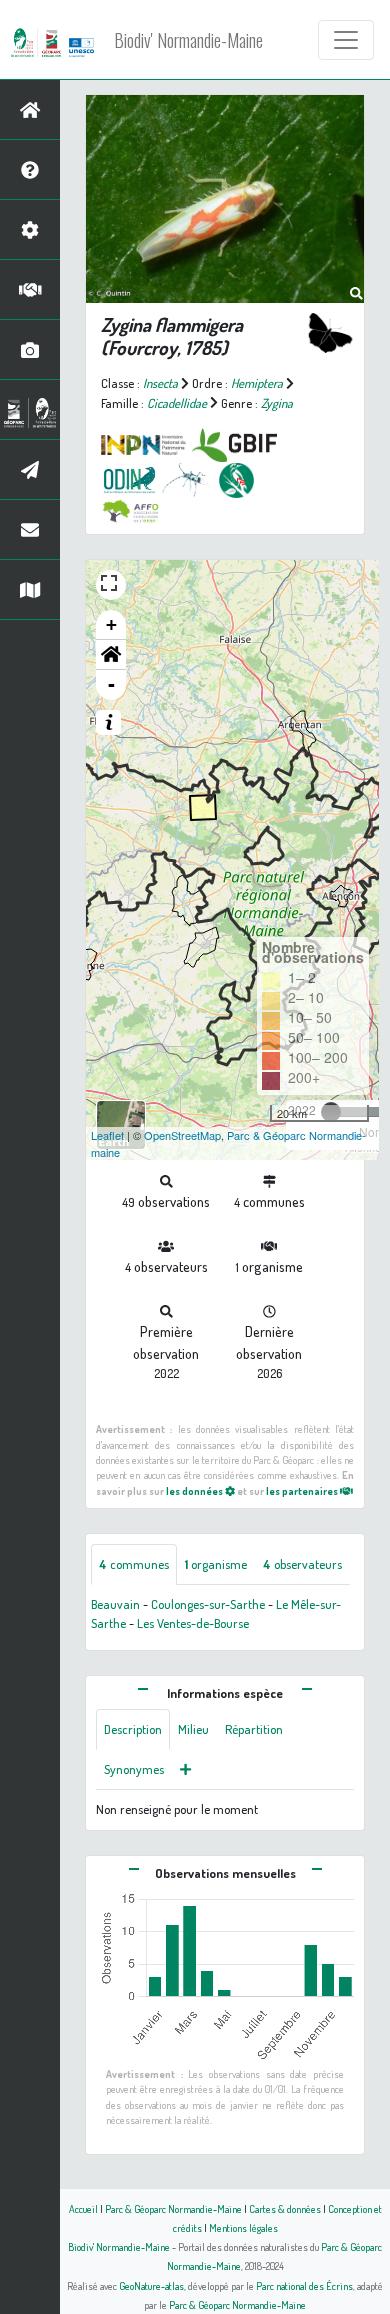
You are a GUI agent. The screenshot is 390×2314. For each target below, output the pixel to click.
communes (134, 1564)
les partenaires (303, 1490)
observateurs (302, 1564)
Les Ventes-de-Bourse (193, 1623)
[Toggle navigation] (346, 40)
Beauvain (115, 1604)
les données (195, 1490)
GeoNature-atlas (151, 2285)
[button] (111, 655)
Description (133, 1729)
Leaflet (107, 1135)
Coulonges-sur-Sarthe (208, 1604)
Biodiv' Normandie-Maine (188, 40)
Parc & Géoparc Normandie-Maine (173, 2208)
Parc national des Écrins (304, 2285)
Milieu (193, 1729)
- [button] (111, 684)
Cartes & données (285, 2208)
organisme (216, 1564)
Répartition (254, 1729)
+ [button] (111, 624)
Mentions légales (243, 2227)
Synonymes (134, 1769)
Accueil (83, 2208)
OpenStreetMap (182, 1135)
